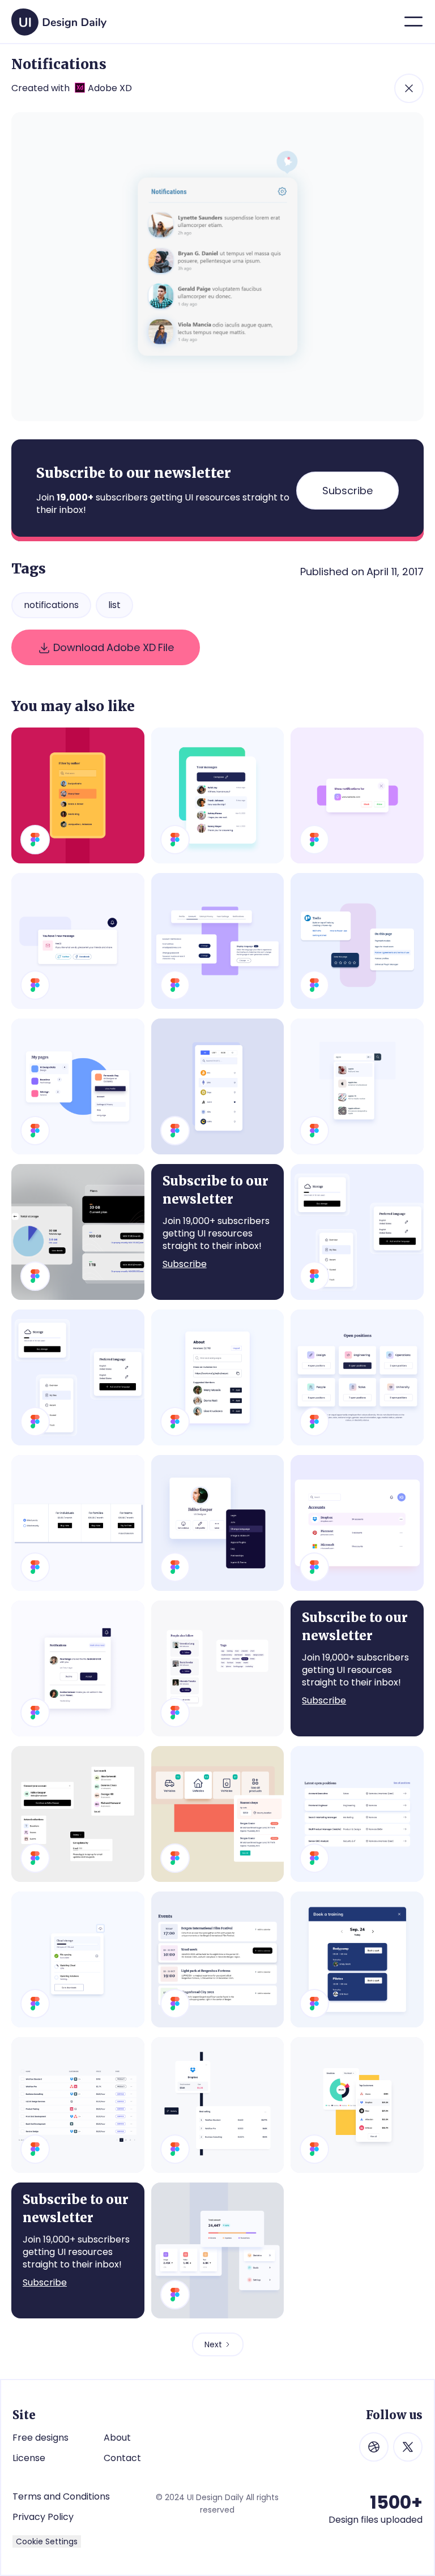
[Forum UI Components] (78, 1814)
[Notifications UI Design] (78, 941)
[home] (59, 18)
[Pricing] (78, 1523)
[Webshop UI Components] (218, 1814)
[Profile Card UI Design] (218, 1523)
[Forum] (357, 1232)
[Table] (78, 2105)
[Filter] (78, 795)
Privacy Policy (43, 2517)
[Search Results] (357, 1086)
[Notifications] (78, 1668)
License (29, 2458)
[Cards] (357, 941)
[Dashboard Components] (218, 2250)
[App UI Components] (78, 1377)
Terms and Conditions (61, 2496)
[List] (357, 1523)
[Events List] (218, 1959)
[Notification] (357, 795)
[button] (413, 22)
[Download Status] (78, 1959)
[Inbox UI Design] (218, 795)
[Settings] (218, 941)
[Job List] (357, 1814)
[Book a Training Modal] (357, 1959)
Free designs (40, 2438)
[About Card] (218, 1377)
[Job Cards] (357, 1377)
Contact (122, 2458)
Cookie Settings (47, 2541)
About (117, 2438)
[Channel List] (78, 1232)
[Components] (218, 1668)
